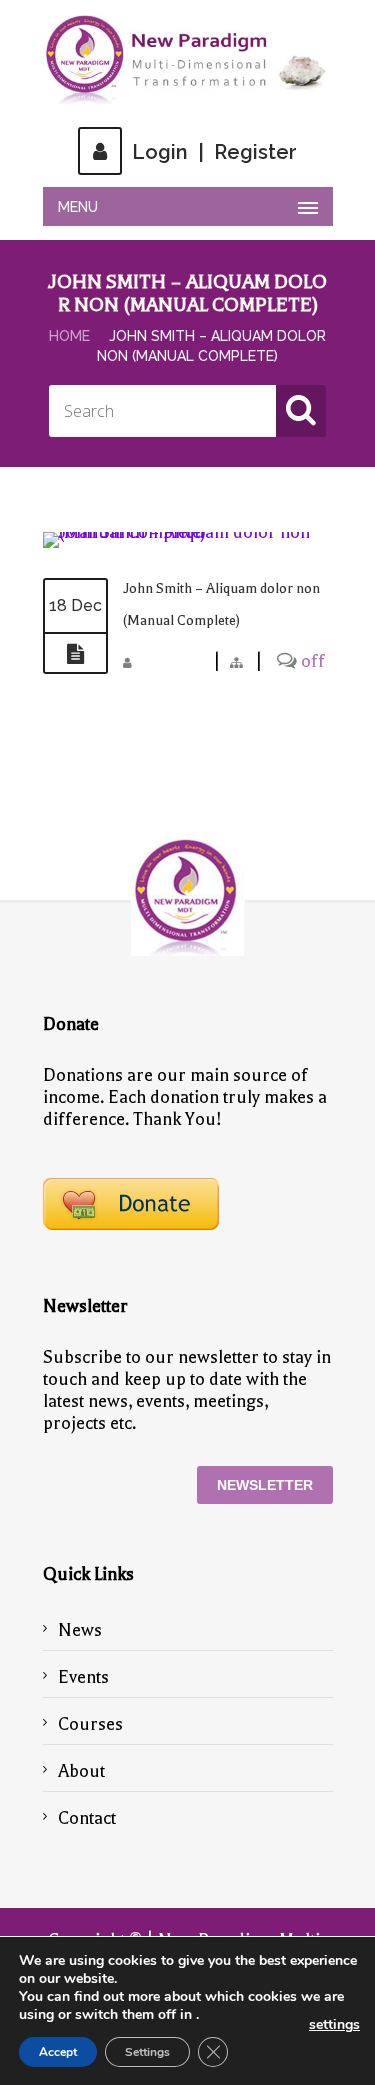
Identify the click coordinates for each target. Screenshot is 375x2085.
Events (83, 1677)
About (81, 1771)
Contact (87, 1818)
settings (334, 2025)
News (80, 1630)
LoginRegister (214, 152)
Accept (58, 2052)
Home (69, 336)
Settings (147, 2052)
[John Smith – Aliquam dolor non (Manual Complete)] (188, 532)
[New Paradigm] (188, 59)
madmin (172, 661)
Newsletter (265, 1485)
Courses (90, 1724)
